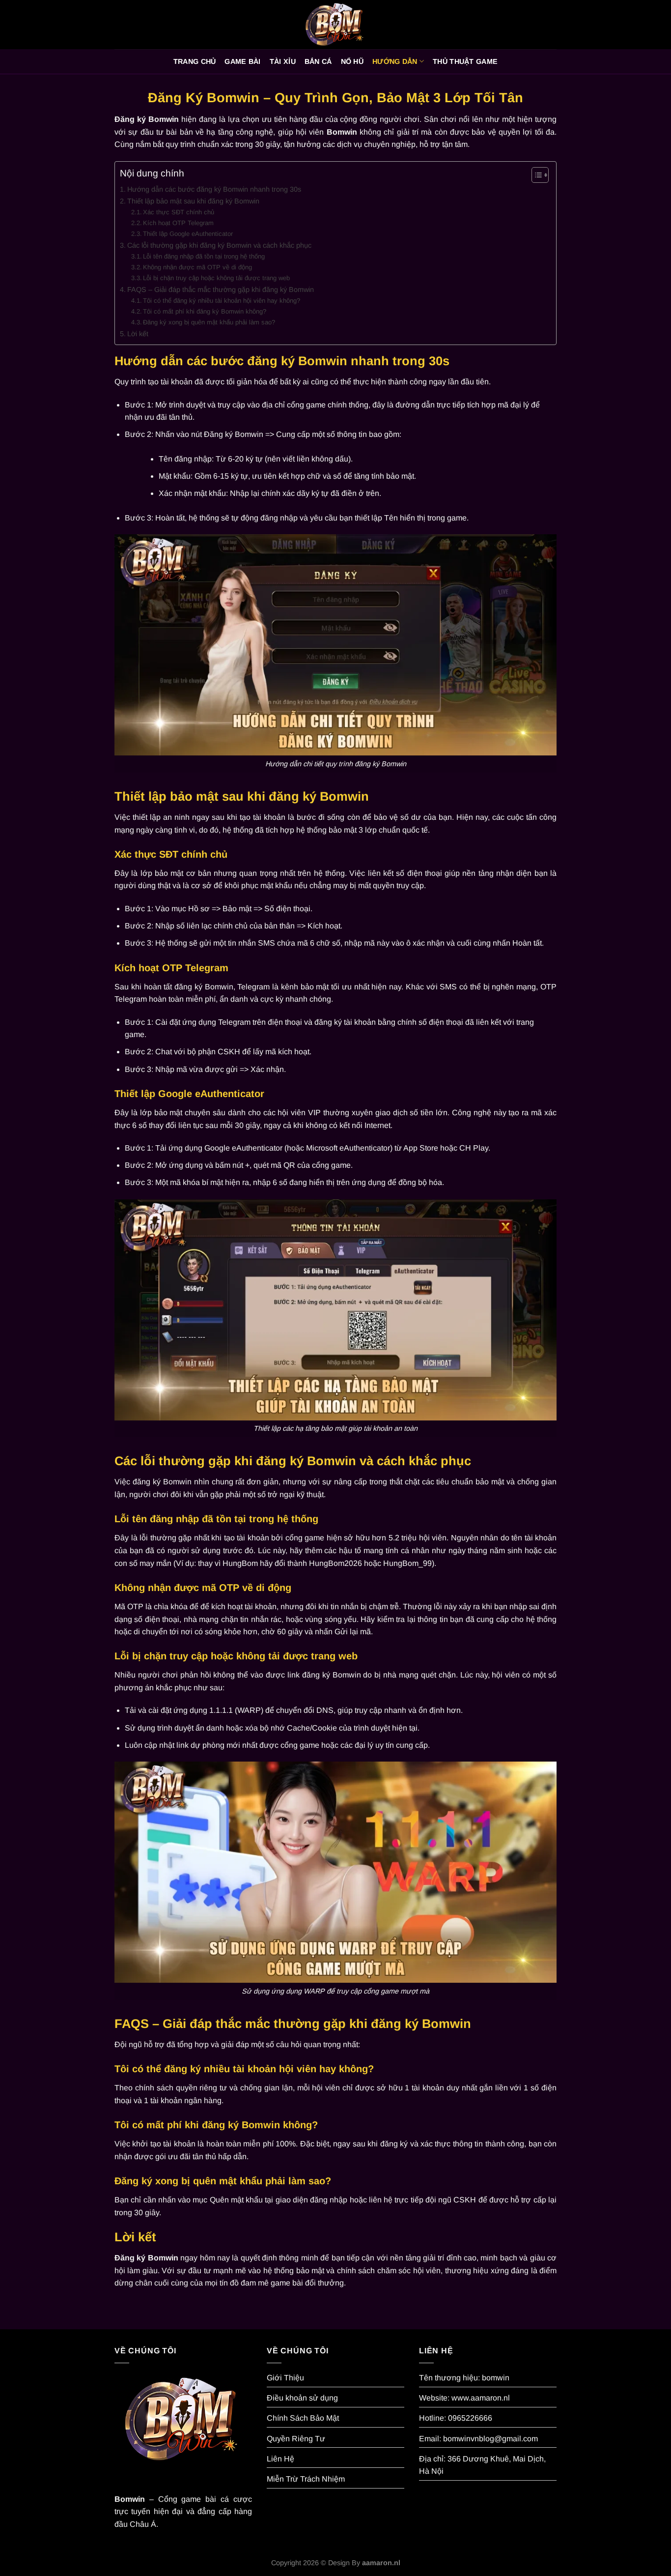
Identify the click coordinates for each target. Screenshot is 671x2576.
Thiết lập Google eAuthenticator (188, 234)
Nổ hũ (352, 61)
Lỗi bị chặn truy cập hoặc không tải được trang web (216, 278)
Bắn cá (318, 61)
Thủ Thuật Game (465, 61)
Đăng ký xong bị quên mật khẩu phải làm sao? (209, 322)
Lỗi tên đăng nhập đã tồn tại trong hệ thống (204, 256)
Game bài (242, 61)
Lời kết (138, 334)
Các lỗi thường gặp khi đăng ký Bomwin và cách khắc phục (219, 245)
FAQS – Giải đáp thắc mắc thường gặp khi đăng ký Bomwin (221, 289)
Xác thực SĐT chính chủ (179, 212)
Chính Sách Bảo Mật (303, 2418)
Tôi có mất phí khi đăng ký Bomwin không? (205, 311)
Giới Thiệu (285, 2378)
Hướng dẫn (395, 61)
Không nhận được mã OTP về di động (197, 267)
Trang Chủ (195, 61)
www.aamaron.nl (481, 2398)
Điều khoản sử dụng (302, 2398)
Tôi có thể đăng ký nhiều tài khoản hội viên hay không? (222, 301)
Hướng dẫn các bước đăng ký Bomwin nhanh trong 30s (214, 189)
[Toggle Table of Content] (535, 175)
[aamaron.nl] (335, 25)
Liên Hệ (280, 2459)
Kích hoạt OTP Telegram (178, 223)
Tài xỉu (283, 61)
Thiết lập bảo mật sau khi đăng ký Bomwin (193, 201)
